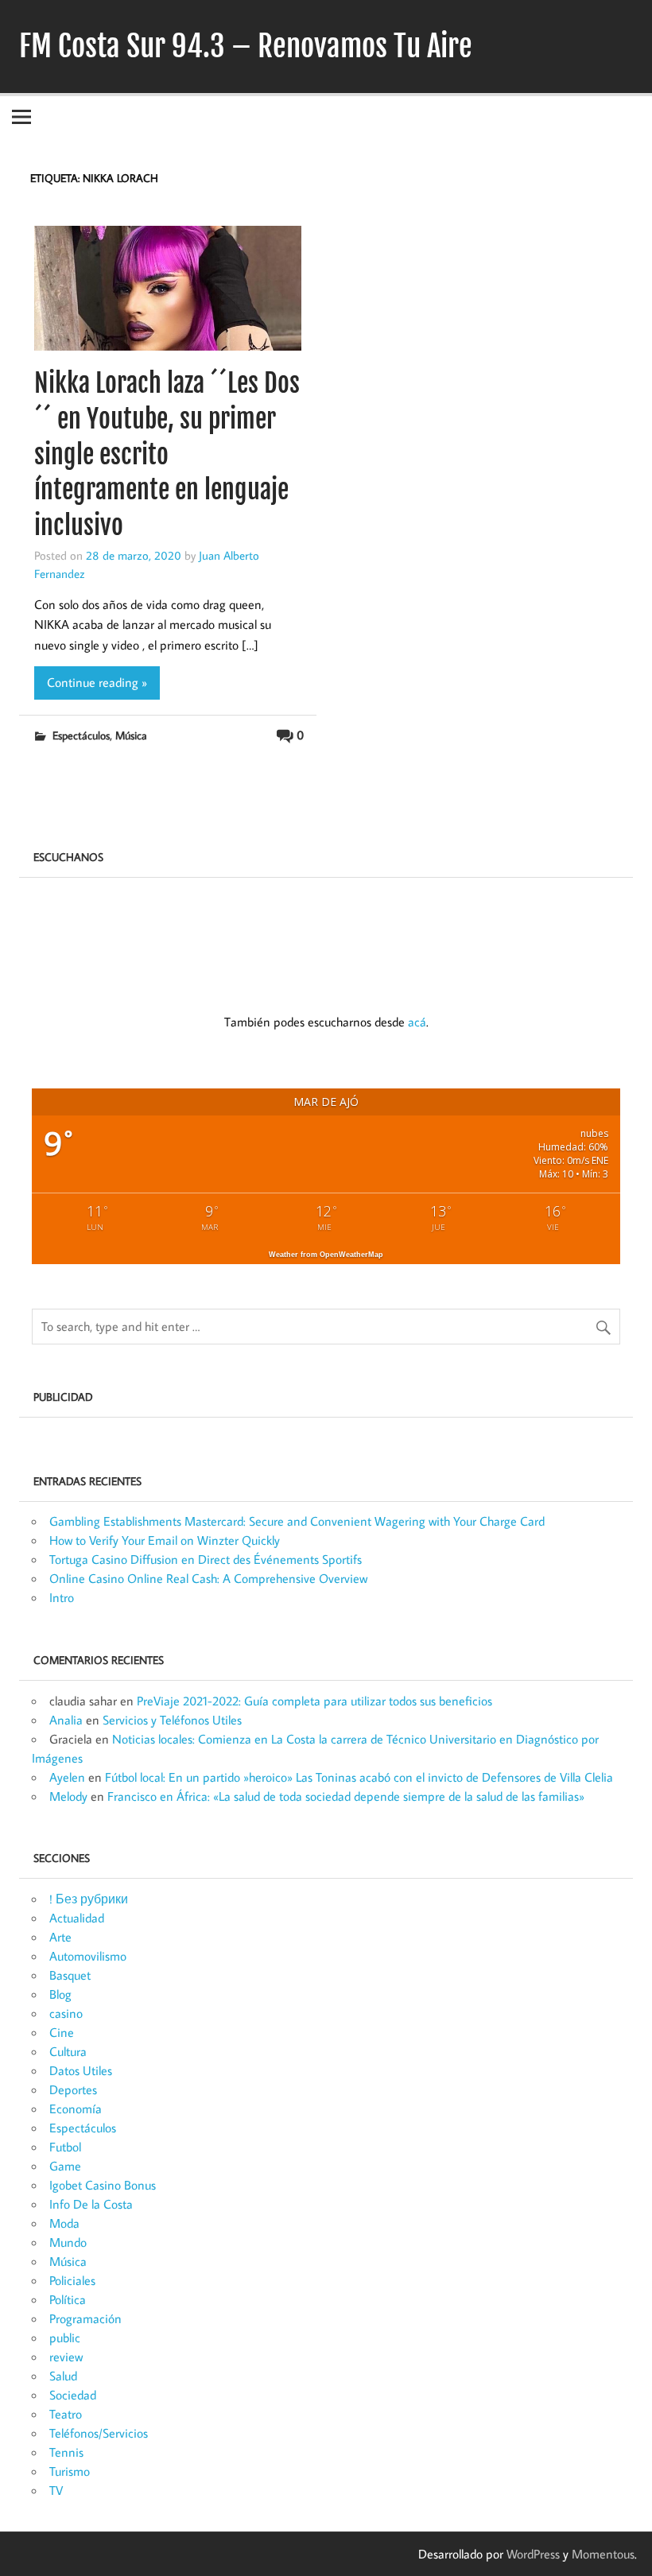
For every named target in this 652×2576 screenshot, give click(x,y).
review (66, 2357)
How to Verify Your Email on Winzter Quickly (165, 1540)
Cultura (68, 2051)
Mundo (68, 2242)
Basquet (70, 1975)
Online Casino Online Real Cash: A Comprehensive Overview (208, 1578)
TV (56, 2490)
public (65, 2337)
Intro (62, 1597)
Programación (85, 2318)
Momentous (603, 2554)
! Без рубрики (89, 1899)
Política (68, 2299)
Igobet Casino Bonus (103, 2185)
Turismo (70, 2471)
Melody (68, 1796)
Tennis (66, 2452)
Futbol (65, 2147)
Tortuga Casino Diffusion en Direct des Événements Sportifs (206, 1559)
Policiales (72, 2280)
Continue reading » (97, 682)
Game (65, 2166)
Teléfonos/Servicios (99, 2433)
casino (66, 2013)
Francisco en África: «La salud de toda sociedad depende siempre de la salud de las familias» (346, 1796)
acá (417, 1022)
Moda (64, 2223)
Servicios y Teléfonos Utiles (172, 1720)
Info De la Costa (91, 2204)
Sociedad (73, 2395)
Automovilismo (88, 1956)
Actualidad (77, 1918)
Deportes (73, 2089)
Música (131, 735)
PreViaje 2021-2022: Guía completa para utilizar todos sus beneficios (314, 1701)
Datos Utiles (81, 2070)
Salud (63, 2376)
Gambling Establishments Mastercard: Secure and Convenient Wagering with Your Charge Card (297, 1521)
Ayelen (67, 1777)
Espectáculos (81, 735)
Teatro (66, 2414)
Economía (76, 2109)
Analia (66, 1720)
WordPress (533, 2554)
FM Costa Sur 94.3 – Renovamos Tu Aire (246, 46)
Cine (62, 2032)
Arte (60, 1937)
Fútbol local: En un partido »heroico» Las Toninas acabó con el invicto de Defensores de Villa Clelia (359, 1777)
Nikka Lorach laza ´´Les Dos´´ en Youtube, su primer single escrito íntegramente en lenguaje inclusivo (167, 454)
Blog (60, 1994)
